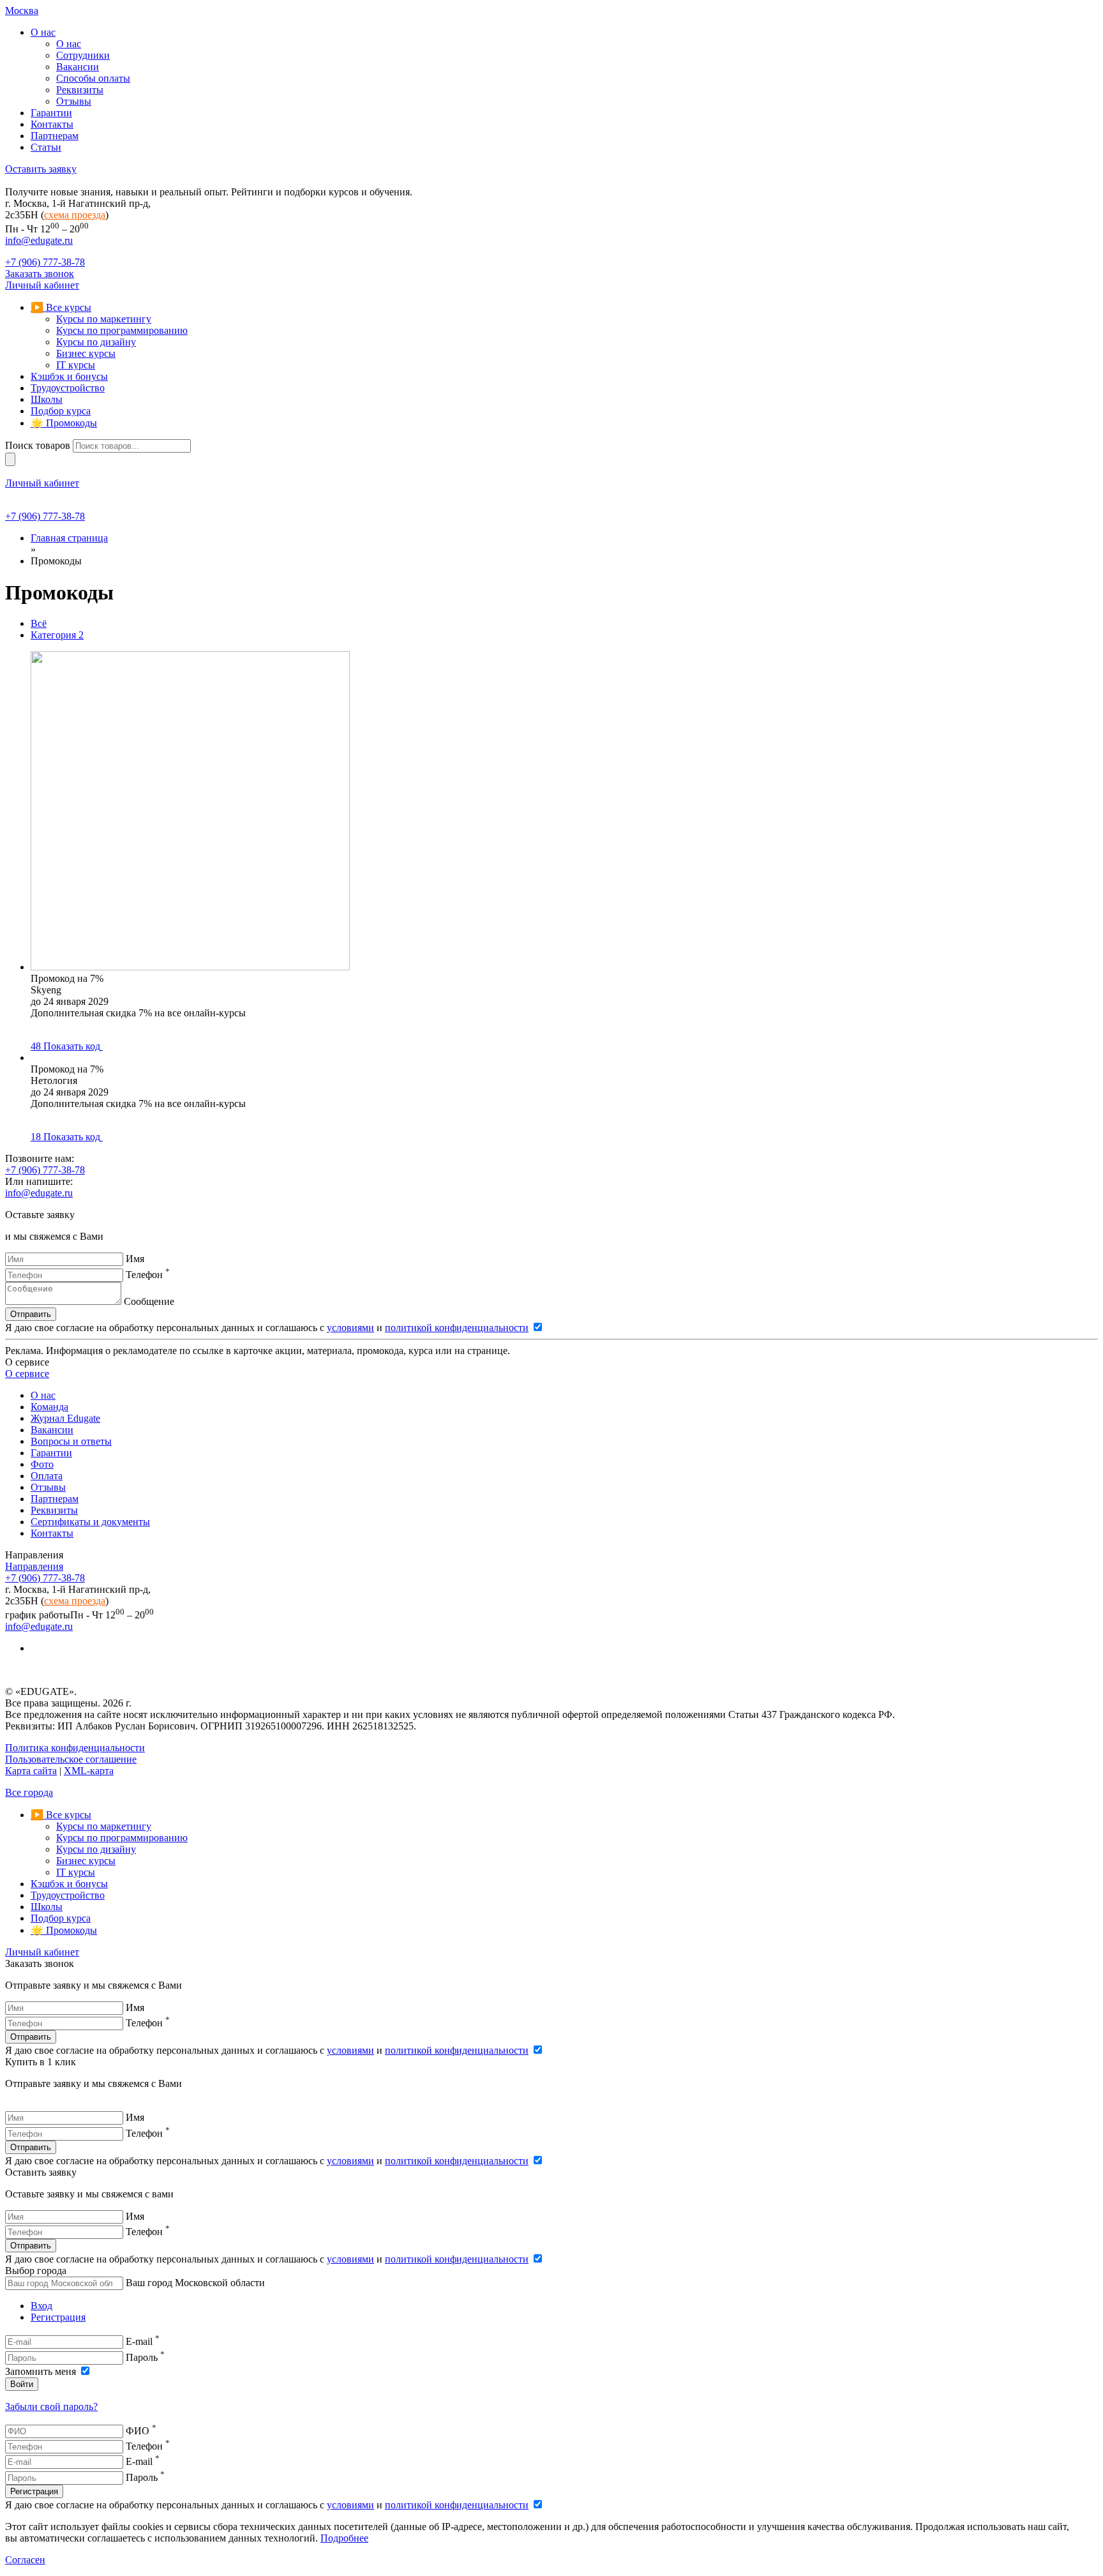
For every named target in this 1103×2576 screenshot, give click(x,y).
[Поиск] (10, 459)
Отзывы (48, 1487)
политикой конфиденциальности (457, 1328)
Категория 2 (57, 635)
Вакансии (52, 1430)
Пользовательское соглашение (71, 1759)
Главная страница (69, 538)
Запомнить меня (42, 2371)
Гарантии (51, 1453)
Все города (29, 1792)
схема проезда (75, 215)
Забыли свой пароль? (51, 2407)
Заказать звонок (40, 274)
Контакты (52, 1533)
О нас (43, 1395)
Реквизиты (54, 1510)
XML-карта (89, 1771)
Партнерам (55, 1499)
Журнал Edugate (65, 1418)
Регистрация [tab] (58, 2317)
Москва (22, 11)
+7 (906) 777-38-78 (45, 262)
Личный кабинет (42, 285)
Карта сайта (31, 1771)
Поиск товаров (38, 445)
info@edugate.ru (39, 240)
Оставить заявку (41, 169)
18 (65, 1137)
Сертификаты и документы (90, 1522)
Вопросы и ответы (71, 1441)
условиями (350, 1328)
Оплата (47, 1476)
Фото (42, 1464)
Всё (39, 623)
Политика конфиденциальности (75, 1748)
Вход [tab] (41, 2306)
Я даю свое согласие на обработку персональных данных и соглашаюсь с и (267, 1328)
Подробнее (344, 2538)
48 (65, 1046)
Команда (49, 1407)
